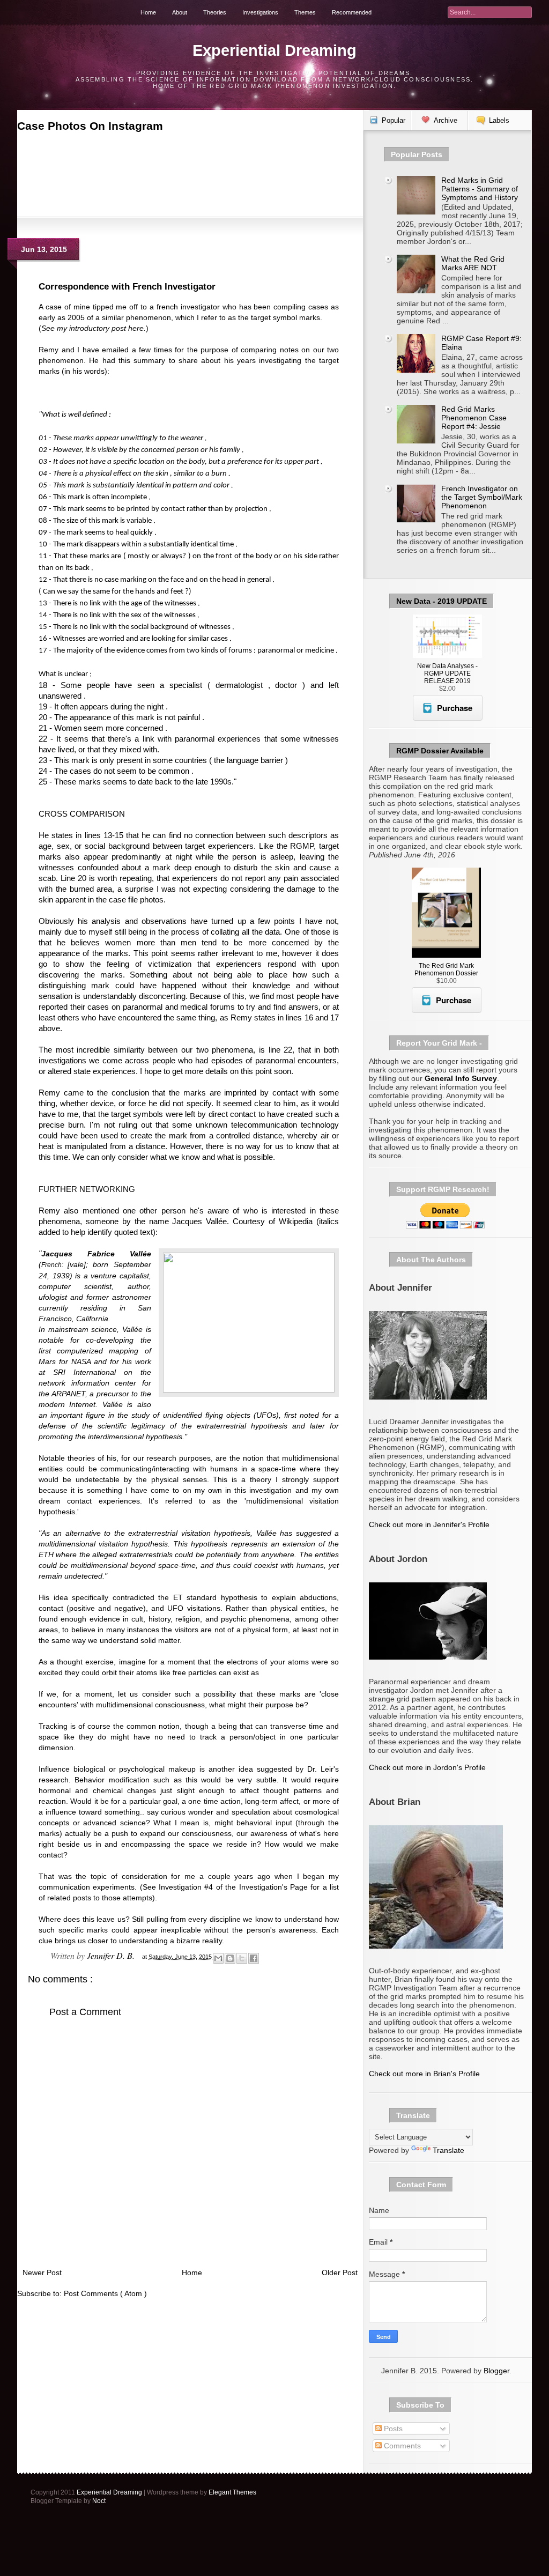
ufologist (53, 1297)
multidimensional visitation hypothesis (103, 1544)
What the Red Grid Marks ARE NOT (473, 263)
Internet (82, 1404)
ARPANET (68, 1394)
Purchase (455, 708)
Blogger (496, 2371)
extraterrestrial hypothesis (242, 1426)
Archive (446, 120)
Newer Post (42, 2272)
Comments (401, 2446)
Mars (47, 1361)
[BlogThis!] (230, 1958)
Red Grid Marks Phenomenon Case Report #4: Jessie (474, 418)
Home (148, 12)
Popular (394, 120)
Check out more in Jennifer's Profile (429, 1524)
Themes (305, 12)
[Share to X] (242, 1958)
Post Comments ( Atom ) (105, 2293)
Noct (99, 2501)
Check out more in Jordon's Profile (427, 1767)
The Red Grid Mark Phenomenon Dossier (446, 969)
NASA (81, 1361)
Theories (215, 12)
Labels (499, 120)
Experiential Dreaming (274, 50)
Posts (392, 2429)
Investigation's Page (273, 1887)
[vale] (77, 1264)
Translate (448, 2150)
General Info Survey (461, 1078)
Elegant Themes (232, 2492)
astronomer (132, 1297)
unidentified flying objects (207, 1415)
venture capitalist (120, 1276)
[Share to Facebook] (254, 1958)
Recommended (352, 12)
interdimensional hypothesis (135, 1437)
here (136, 328)
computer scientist (75, 1286)
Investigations (260, 12)
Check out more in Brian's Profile (424, 2074)
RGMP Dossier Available (440, 751)
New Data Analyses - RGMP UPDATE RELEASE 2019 (447, 673)
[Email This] (218, 1958)
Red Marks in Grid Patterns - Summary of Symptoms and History (480, 189)
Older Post (340, 2272)
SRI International (84, 1372)
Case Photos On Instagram (90, 126)
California (92, 1319)
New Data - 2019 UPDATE (442, 601)
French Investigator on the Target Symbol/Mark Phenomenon (482, 497)
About (180, 12)
